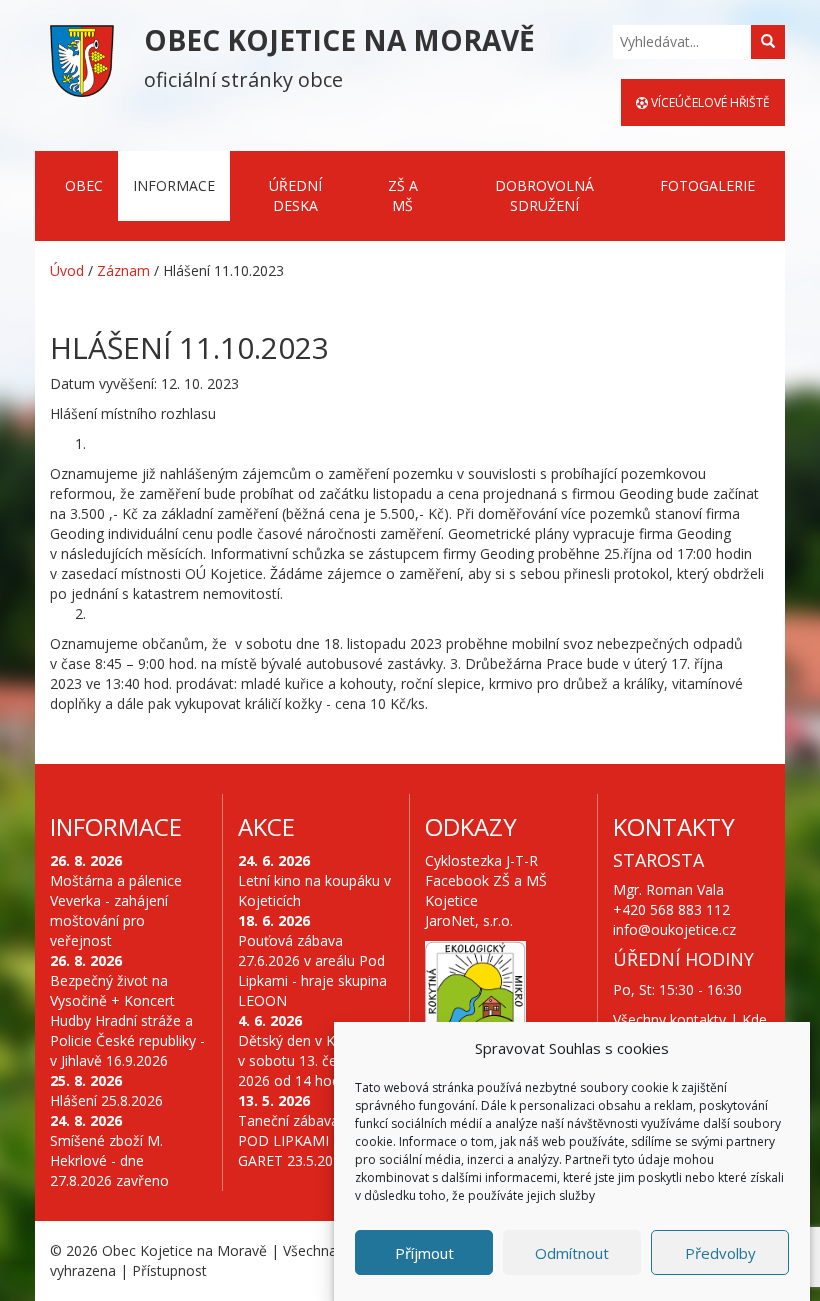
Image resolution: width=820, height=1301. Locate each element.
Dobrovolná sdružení (544, 195)
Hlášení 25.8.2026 (106, 1100)
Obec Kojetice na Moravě (184, 1250)
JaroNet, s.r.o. (469, 920)
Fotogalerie (707, 185)
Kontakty (674, 826)
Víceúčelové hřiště (709, 102)
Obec (84, 185)
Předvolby (720, 1253)
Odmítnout (572, 1253)
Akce (266, 826)
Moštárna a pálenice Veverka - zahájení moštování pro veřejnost (116, 910)
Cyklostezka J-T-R (481, 860)
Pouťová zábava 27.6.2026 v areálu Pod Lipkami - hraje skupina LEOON (312, 970)
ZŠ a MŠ (403, 195)
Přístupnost (169, 1270)
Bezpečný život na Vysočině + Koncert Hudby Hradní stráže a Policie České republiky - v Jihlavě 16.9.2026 (127, 1020)
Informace (174, 185)
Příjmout (424, 1253)
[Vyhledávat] (768, 42)
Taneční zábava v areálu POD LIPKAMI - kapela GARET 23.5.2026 (316, 1140)
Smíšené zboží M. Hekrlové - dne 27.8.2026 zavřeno (109, 1160)
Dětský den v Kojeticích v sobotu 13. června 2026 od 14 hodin (313, 1060)
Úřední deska (295, 195)
